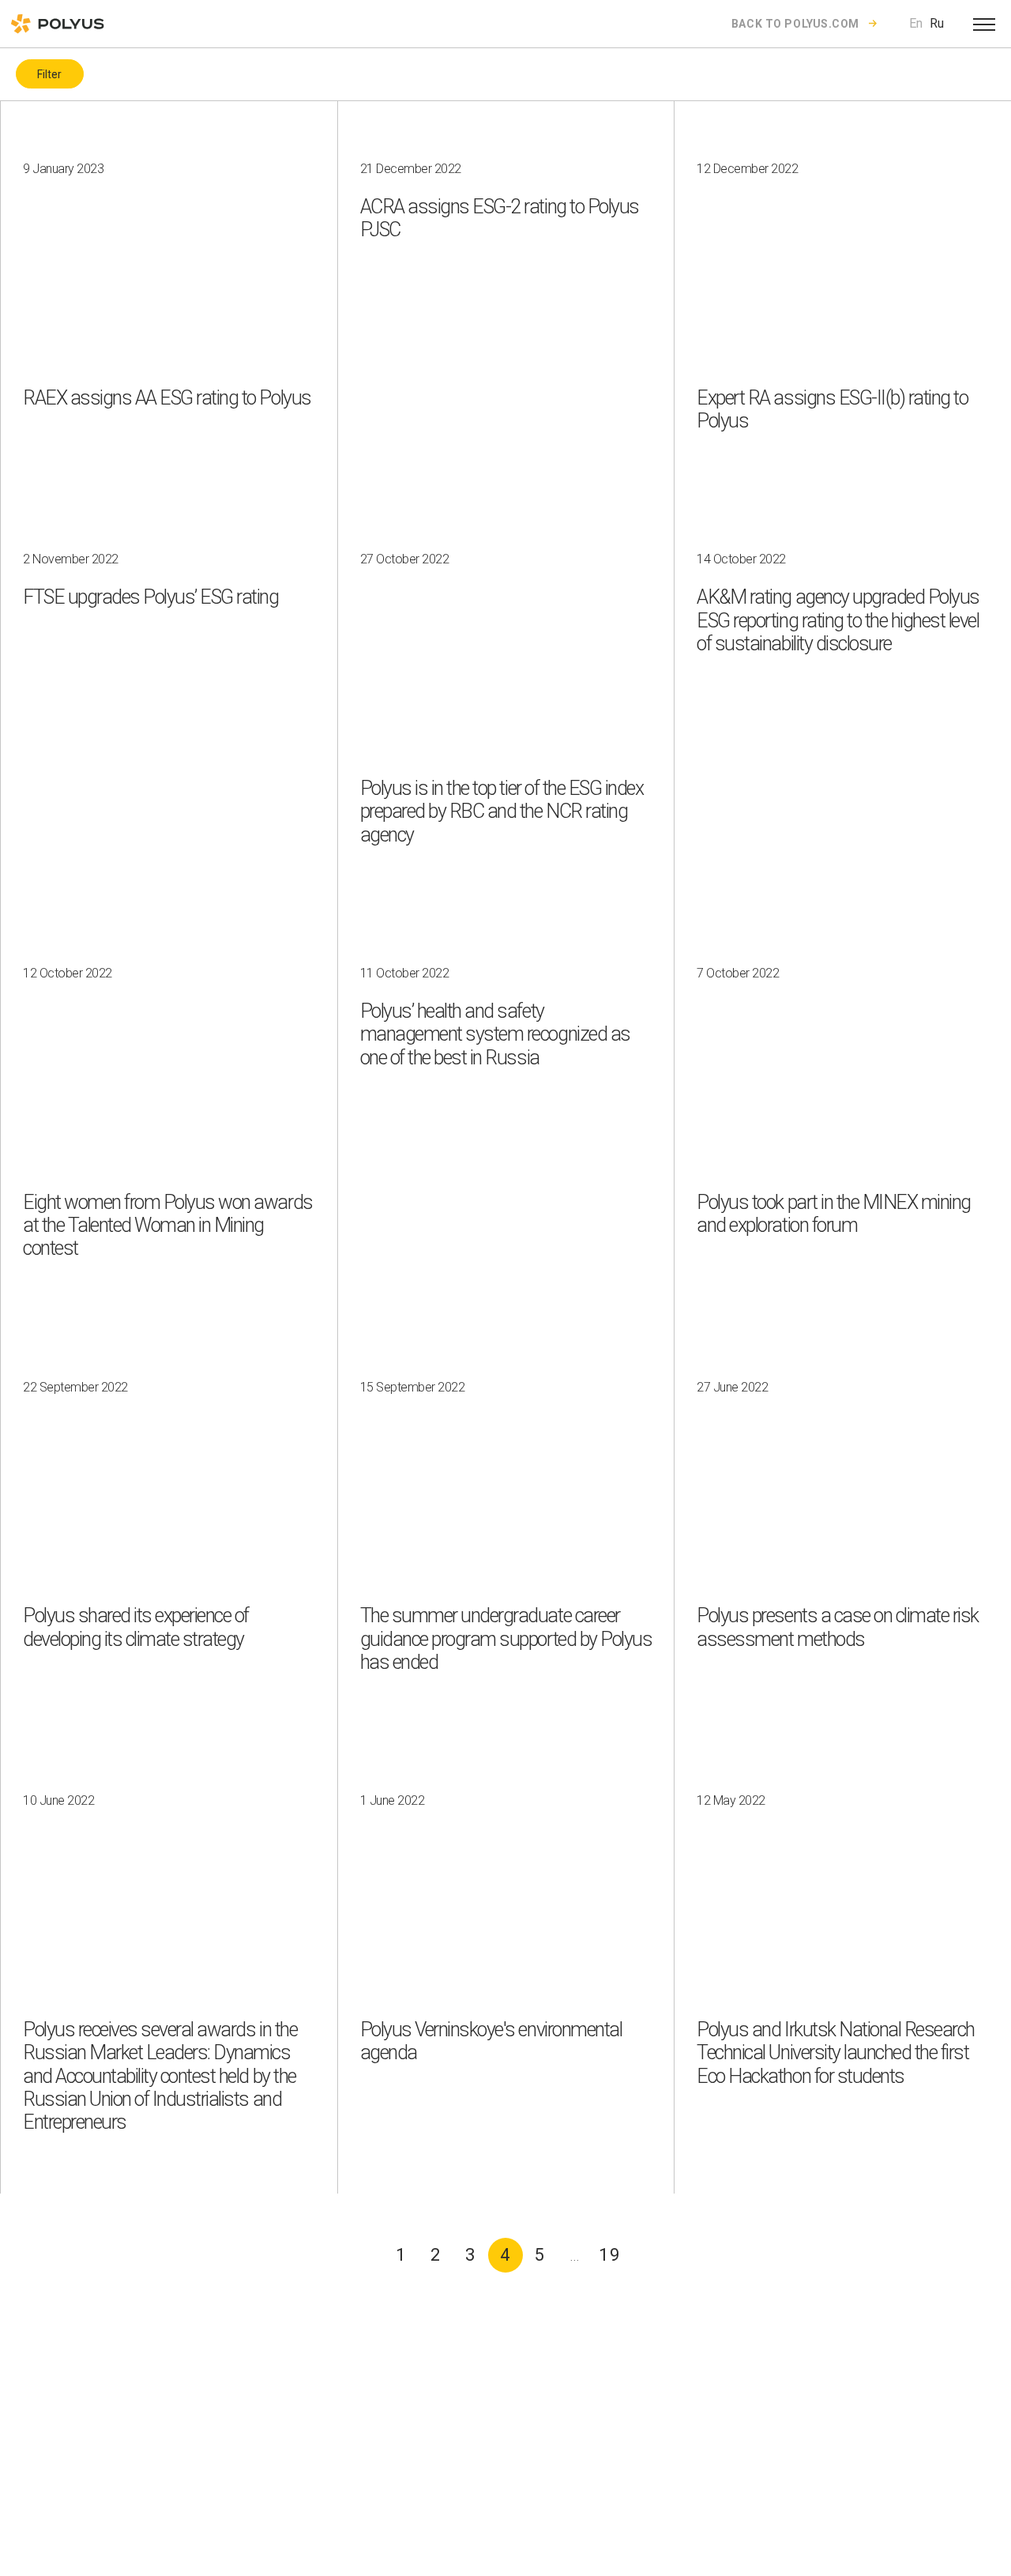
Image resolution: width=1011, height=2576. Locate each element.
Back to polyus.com (795, 24)
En (916, 23)
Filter (49, 74)
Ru (937, 23)
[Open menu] (984, 24)
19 (610, 2255)
